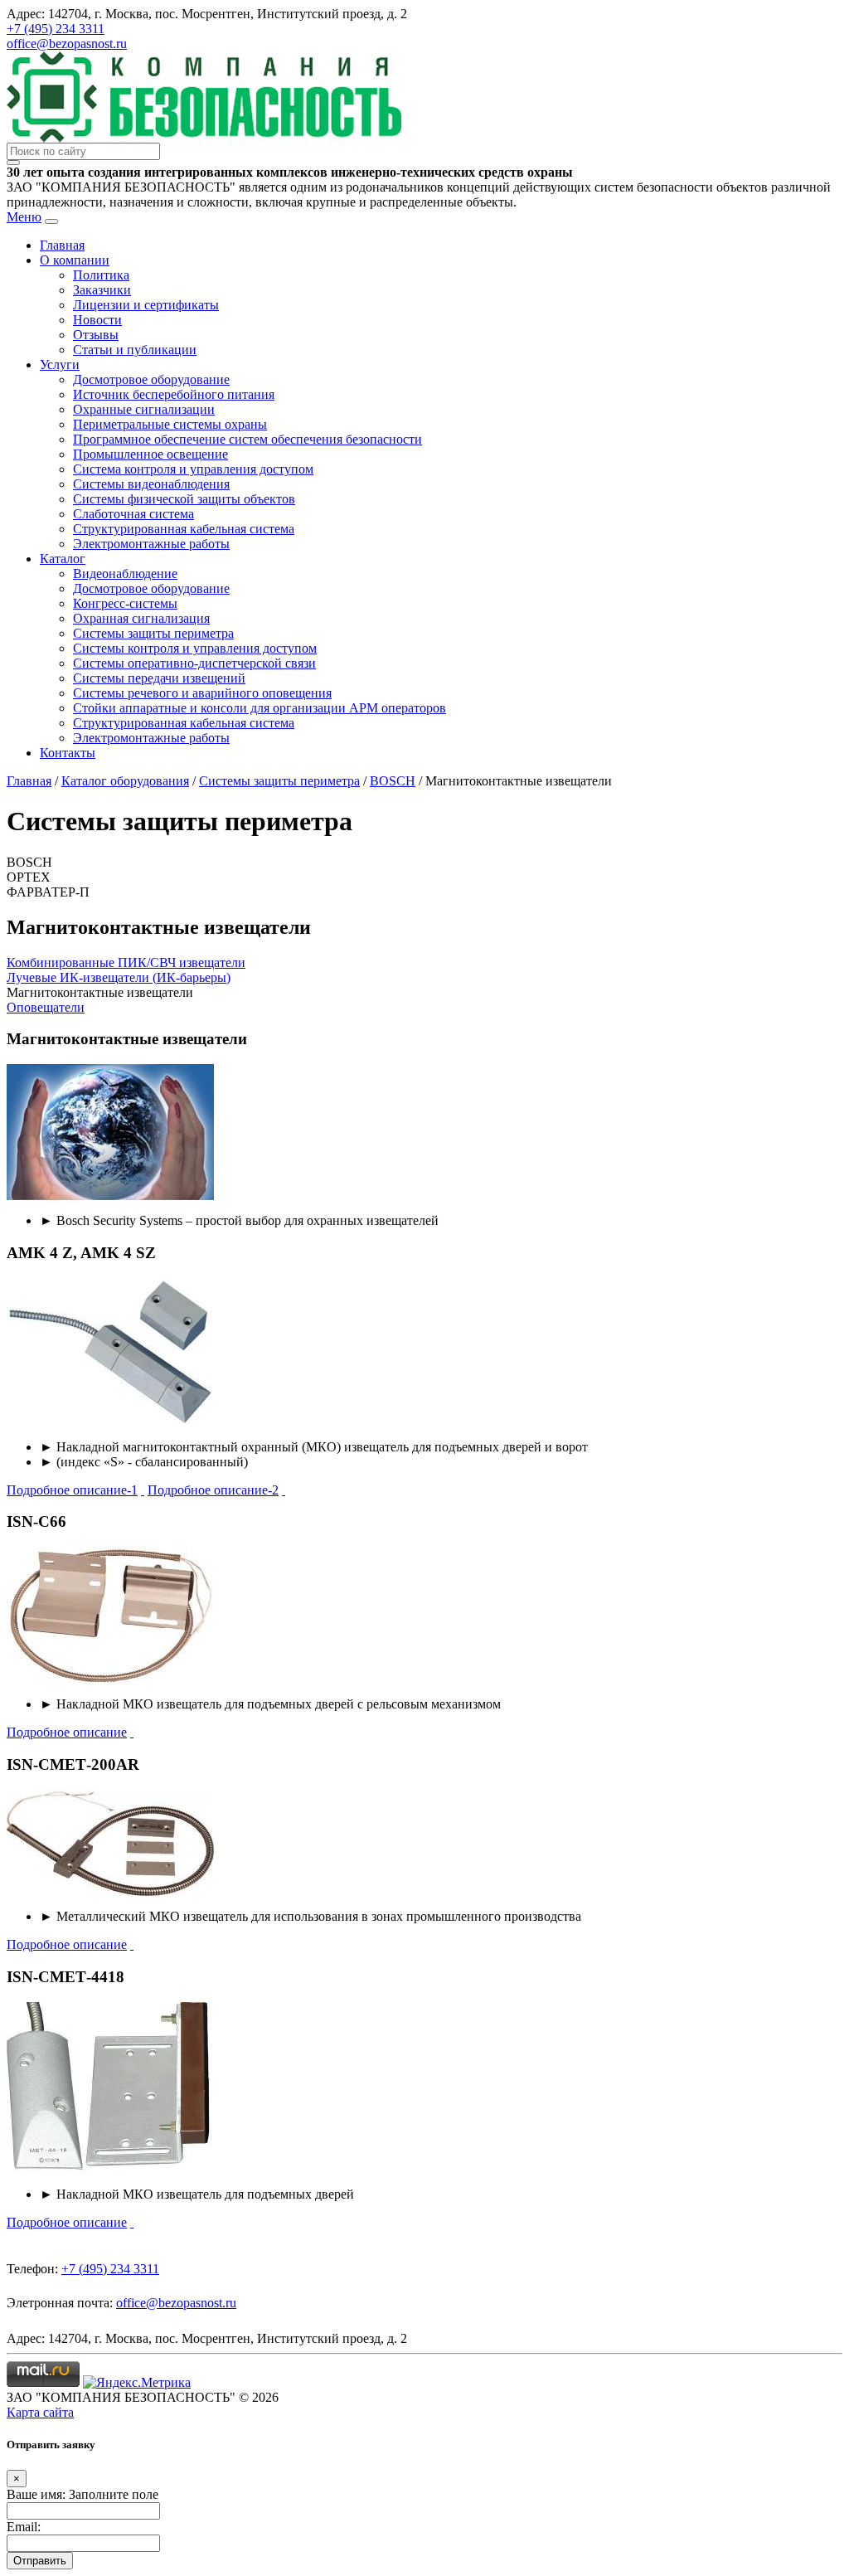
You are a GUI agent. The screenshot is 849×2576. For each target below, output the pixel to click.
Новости (97, 320)
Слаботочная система (133, 514)
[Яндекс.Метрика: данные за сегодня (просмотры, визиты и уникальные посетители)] (137, 2383)
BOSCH (393, 781)
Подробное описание (67, 1732)
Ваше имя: (36, 2494)
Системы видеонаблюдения (151, 484)
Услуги (60, 365)
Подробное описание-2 (213, 1490)
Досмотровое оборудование (151, 379)
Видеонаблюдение (125, 574)
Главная (62, 245)
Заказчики (102, 290)
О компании (75, 260)
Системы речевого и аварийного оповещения (202, 693)
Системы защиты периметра (153, 633)
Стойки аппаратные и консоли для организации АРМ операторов (260, 708)
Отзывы (96, 335)
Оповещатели (46, 1007)
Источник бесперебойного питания (174, 394)
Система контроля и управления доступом (193, 469)
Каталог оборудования (125, 781)
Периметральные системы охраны (170, 424)
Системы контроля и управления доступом (195, 648)
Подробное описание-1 (72, 1490)
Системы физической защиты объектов (184, 499)
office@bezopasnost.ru (67, 44)
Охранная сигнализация (141, 618)
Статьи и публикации (135, 350)
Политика (101, 275)
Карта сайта (40, 2412)
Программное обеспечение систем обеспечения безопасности (247, 439)
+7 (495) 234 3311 (56, 29)
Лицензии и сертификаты (146, 305)
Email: (24, 2527)
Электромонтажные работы (151, 544)
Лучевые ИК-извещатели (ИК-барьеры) (119, 977)
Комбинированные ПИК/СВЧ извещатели (126, 962)
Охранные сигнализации (144, 409)
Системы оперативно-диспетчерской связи (194, 663)
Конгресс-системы (125, 603)
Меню (24, 217)
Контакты (68, 753)
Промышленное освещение (150, 454)
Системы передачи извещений (159, 678)
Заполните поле (114, 2494)
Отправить (40, 2561)
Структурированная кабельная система (184, 529)
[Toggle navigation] (51, 221)
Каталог (63, 559)
